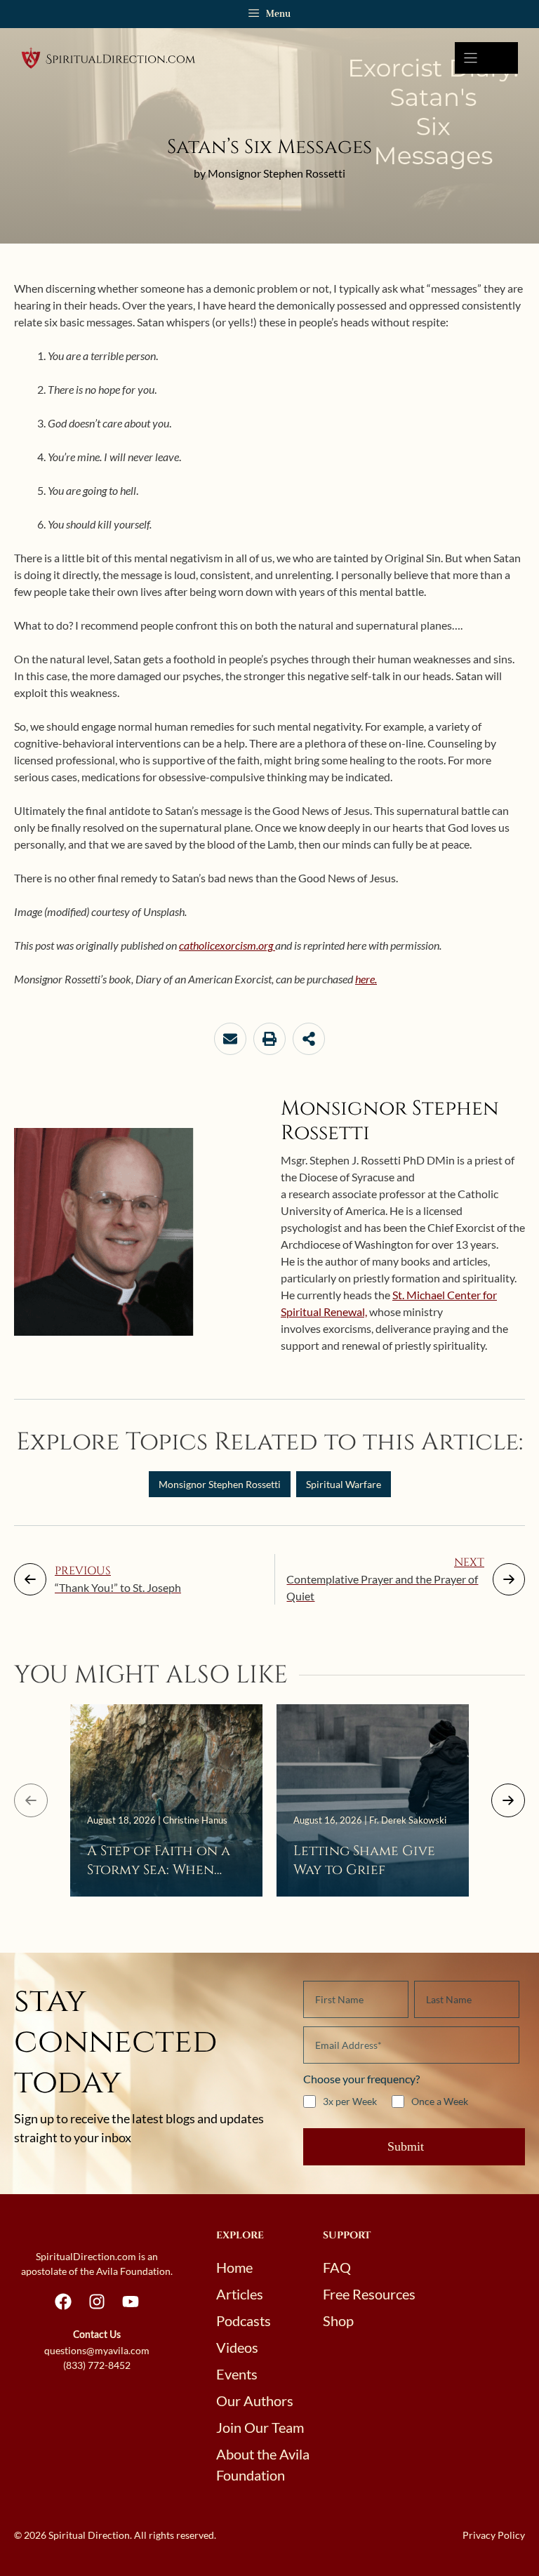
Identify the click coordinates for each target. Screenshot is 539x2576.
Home (234, 2267)
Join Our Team (260, 2427)
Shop (338, 2321)
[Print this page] (269, 1039)
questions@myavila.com (97, 2350)
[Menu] (486, 58)
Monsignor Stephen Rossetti (220, 1484)
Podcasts (244, 2321)
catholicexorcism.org (227, 945)
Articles (240, 2294)
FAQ (337, 2267)
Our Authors (255, 2401)
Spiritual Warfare (344, 1484)
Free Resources (369, 2294)
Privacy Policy (494, 2535)
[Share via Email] (230, 1039)
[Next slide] (508, 1800)
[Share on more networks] (309, 1039)
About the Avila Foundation (263, 2464)
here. (366, 979)
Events (237, 2374)
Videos (237, 2347)
